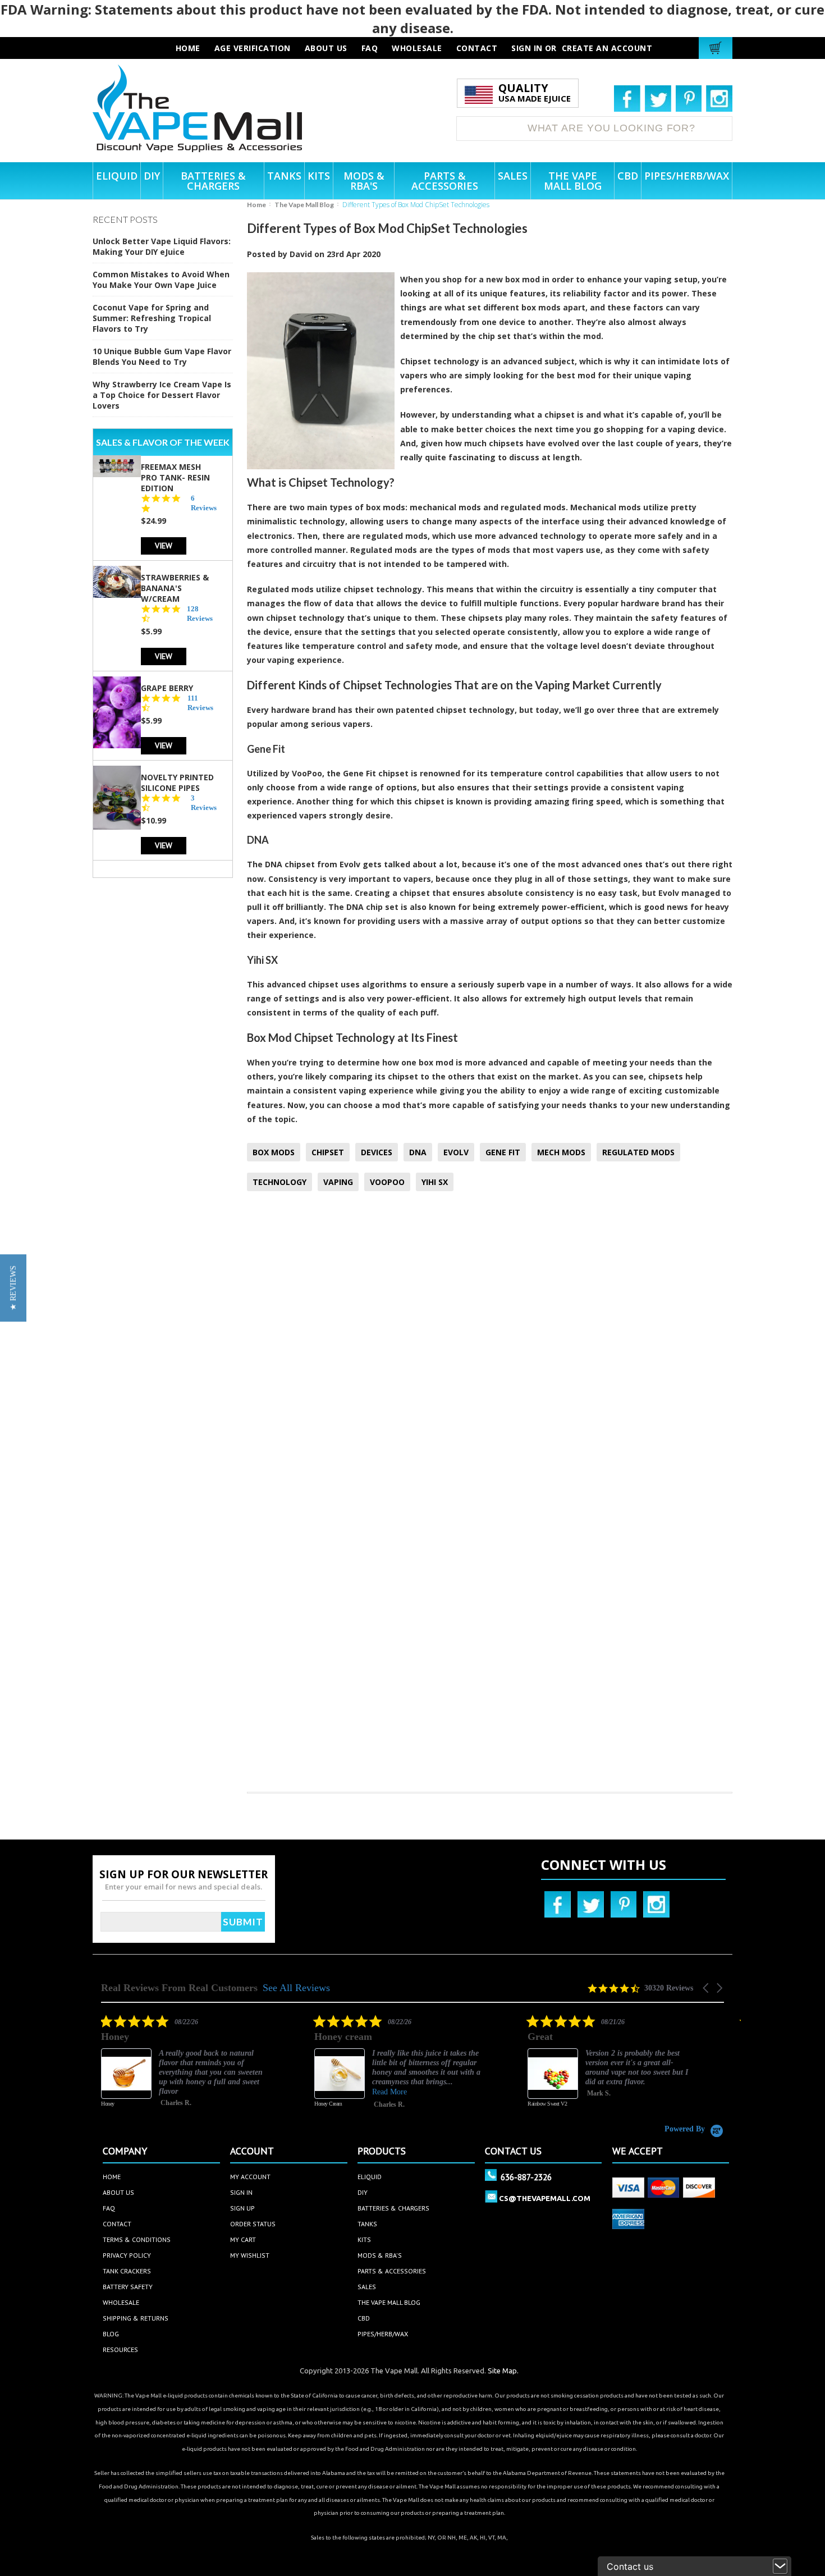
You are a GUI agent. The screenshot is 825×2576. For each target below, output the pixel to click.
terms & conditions (137, 2239)
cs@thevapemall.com (545, 2198)
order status (253, 2224)
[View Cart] (717, 48)
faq (370, 48)
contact (477, 48)
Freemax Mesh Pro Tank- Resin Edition (175, 477)
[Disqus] (490, 1348)
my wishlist (250, 2255)
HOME (188, 48)
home (112, 2177)
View (164, 545)
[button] (707, 1988)
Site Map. (503, 2371)
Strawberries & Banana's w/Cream (175, 587)
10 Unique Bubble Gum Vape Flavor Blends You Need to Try (162, 356)
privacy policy (127, 2255)
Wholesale (121, 2302)
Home (256, 205)
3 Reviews (204, 802)
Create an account (607, 48)
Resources (120, 2349)
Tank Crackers (127, 2271)
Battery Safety (128, 2287)
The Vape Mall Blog (304, 205)
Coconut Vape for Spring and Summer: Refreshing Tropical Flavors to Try (152, 318)
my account (250, 2177)
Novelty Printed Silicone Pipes (177, 782)
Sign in (527, 48)
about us (326, 48)
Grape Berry (167, 687)
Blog (111, 2334)
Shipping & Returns (136, 2318)
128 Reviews (200, 613)
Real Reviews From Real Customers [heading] (179, 1988)
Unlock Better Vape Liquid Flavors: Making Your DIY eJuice (162, 246)
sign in (241, 2192)
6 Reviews (204, 502)
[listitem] (185, 2069)
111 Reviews (200, 702)
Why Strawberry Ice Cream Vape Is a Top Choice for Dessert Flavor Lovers (162, 395)
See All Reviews (296, 1988)
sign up (242, 2208)
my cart (243, 2239)
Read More (389, 2092)
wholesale (417, 48)
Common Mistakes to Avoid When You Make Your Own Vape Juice (161, 280)
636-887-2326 (526, 2177)
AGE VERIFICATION (253, 48)
